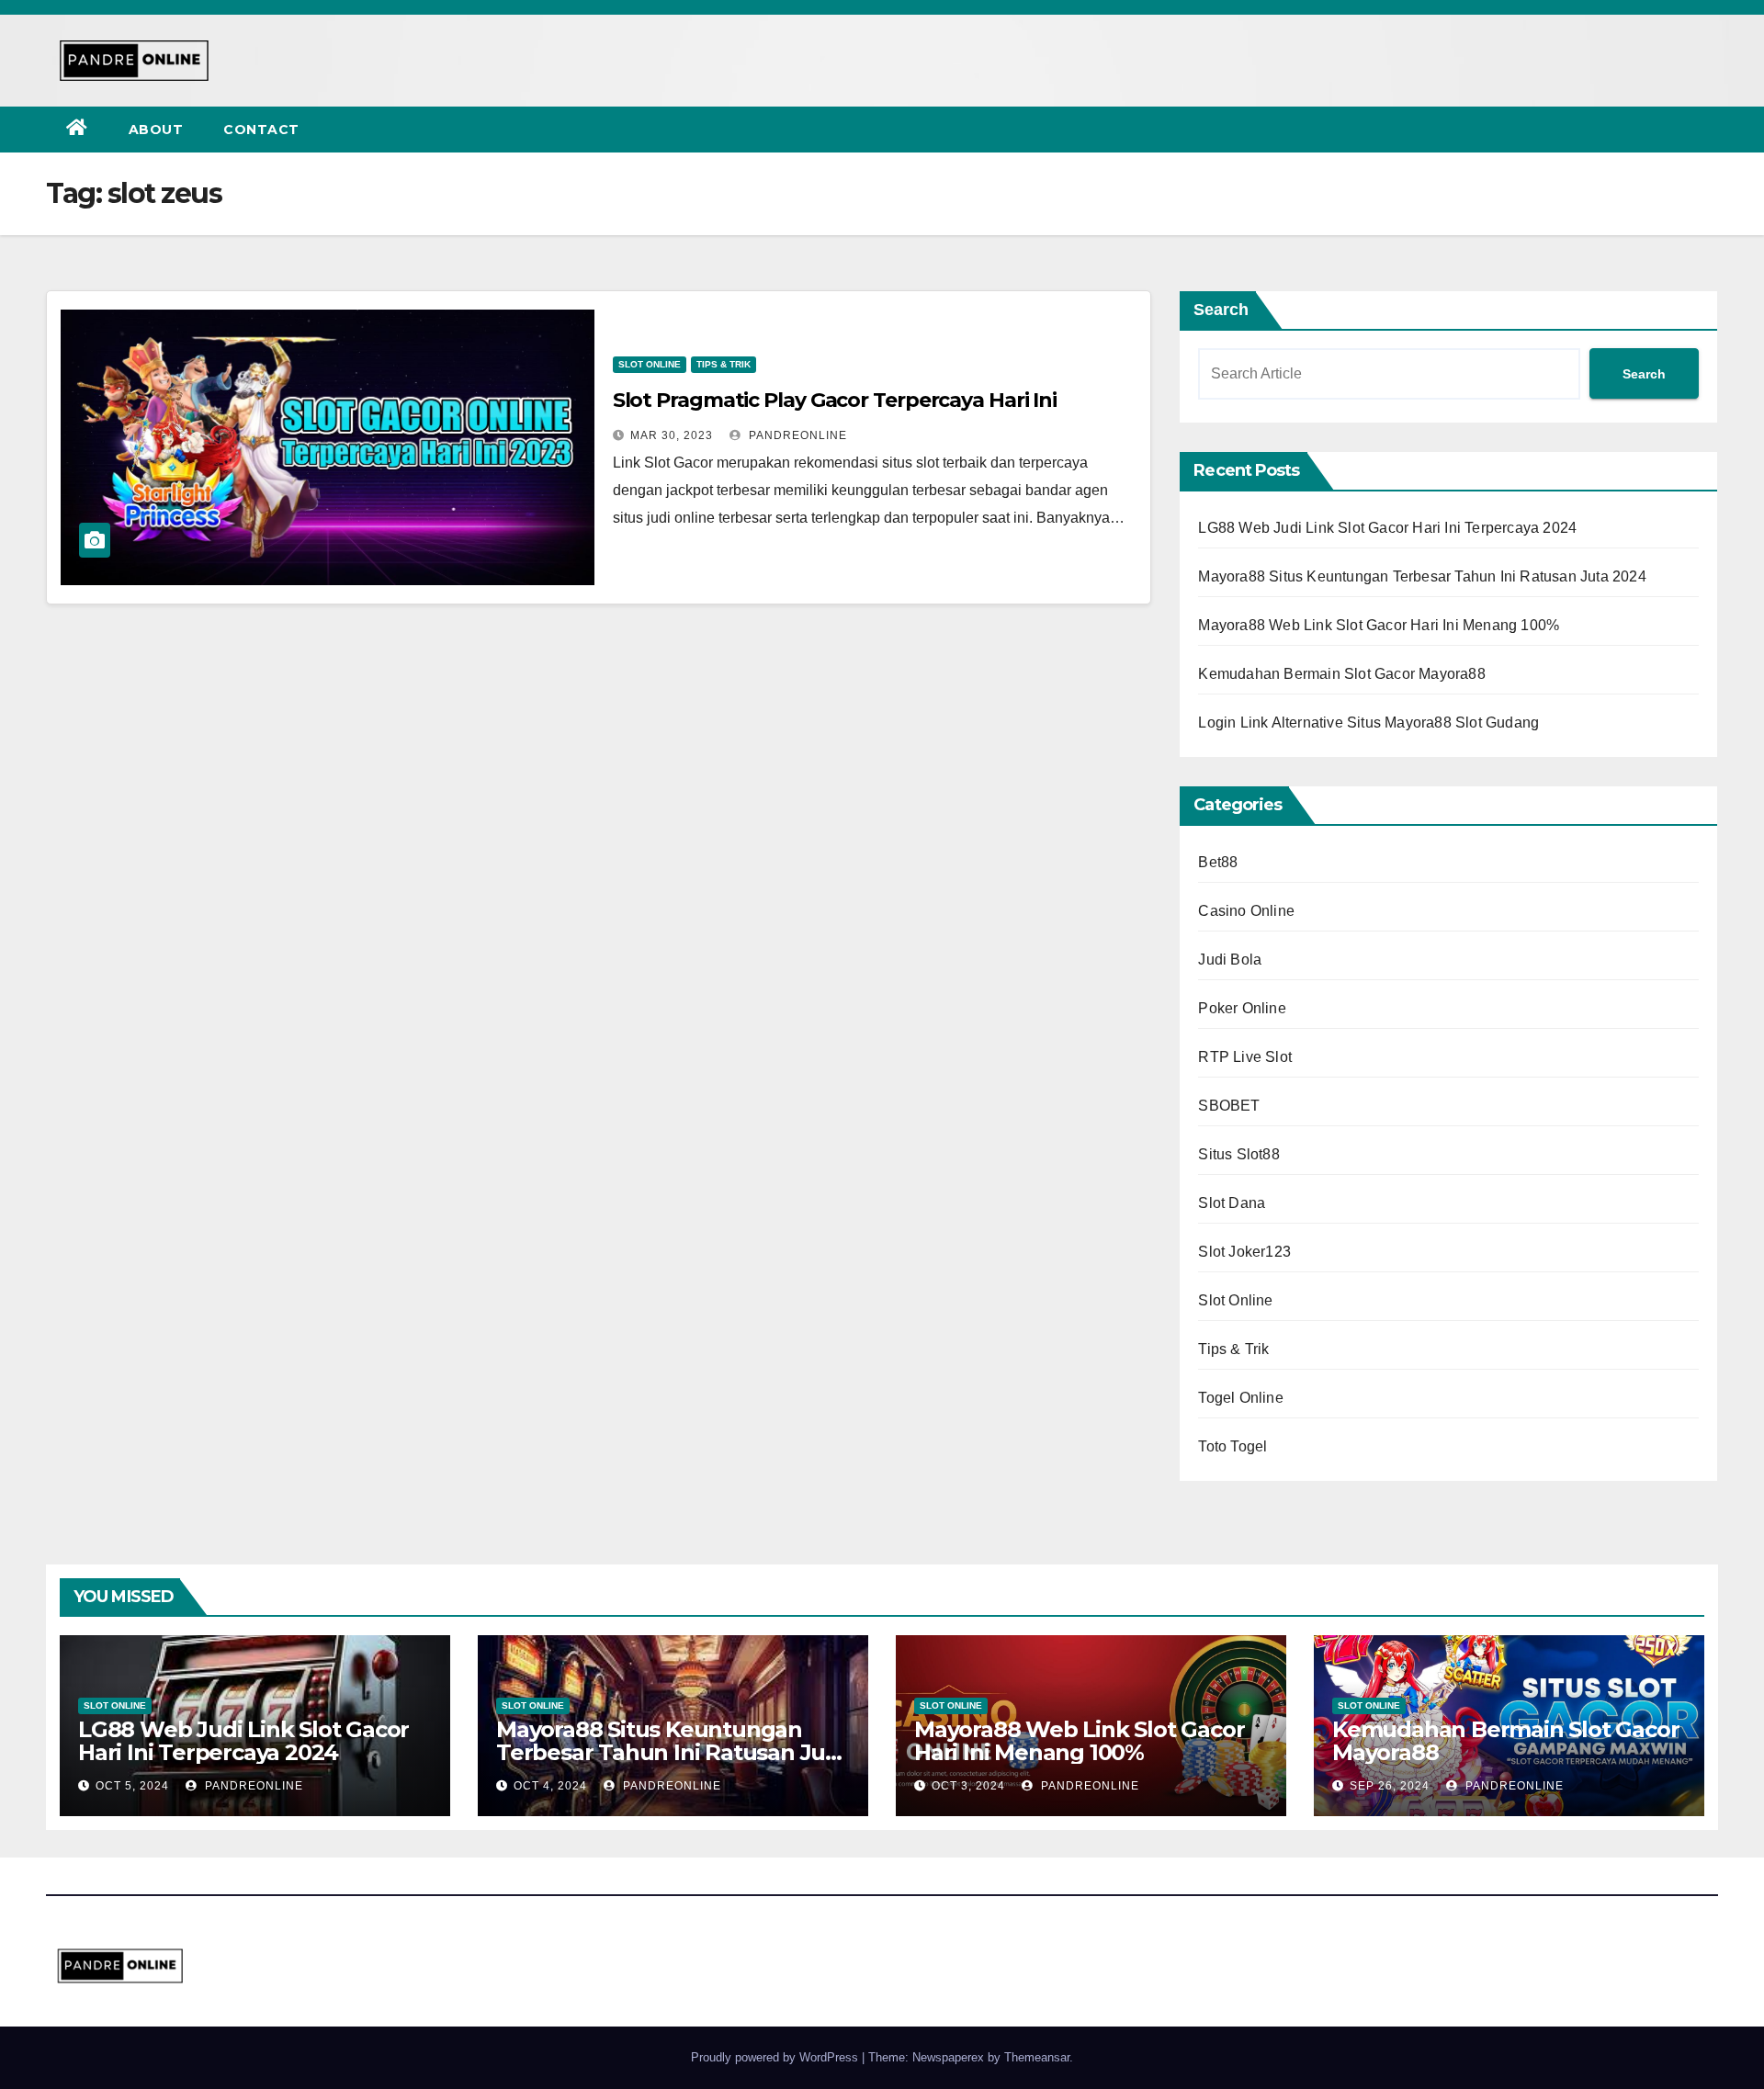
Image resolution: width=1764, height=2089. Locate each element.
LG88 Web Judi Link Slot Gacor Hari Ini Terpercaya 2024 (1387, 528)
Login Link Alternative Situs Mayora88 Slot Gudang (1368, 723)
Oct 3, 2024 (968, 1786)
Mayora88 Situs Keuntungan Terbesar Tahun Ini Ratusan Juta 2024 (1422, 576)
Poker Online (1242, 1008)
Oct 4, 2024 (550, 1786)
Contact (261, 130)
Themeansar (1037, 2057)
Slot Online (650, 364)
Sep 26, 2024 (1390, 1786)
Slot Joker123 (1244, 1252)
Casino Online (1246, 911)
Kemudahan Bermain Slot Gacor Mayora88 (1341, 674)
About (156, 130)
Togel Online (1240, 1398)
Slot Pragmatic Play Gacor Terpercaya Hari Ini (835, 400)
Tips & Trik (724, 364)
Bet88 (1218, 862)
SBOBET (1229, 1106)
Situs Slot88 (1238, 1154)
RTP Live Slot (1245, 1057)
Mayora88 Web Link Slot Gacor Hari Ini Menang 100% (1379, 625)
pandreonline (796, 435)
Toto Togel (1233, 1446)
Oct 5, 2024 (132, 1786)
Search (1221, 310)
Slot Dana (1232, 1203)
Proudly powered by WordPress (776, 2057)
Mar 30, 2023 (672, 435)
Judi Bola (1230, 960)
